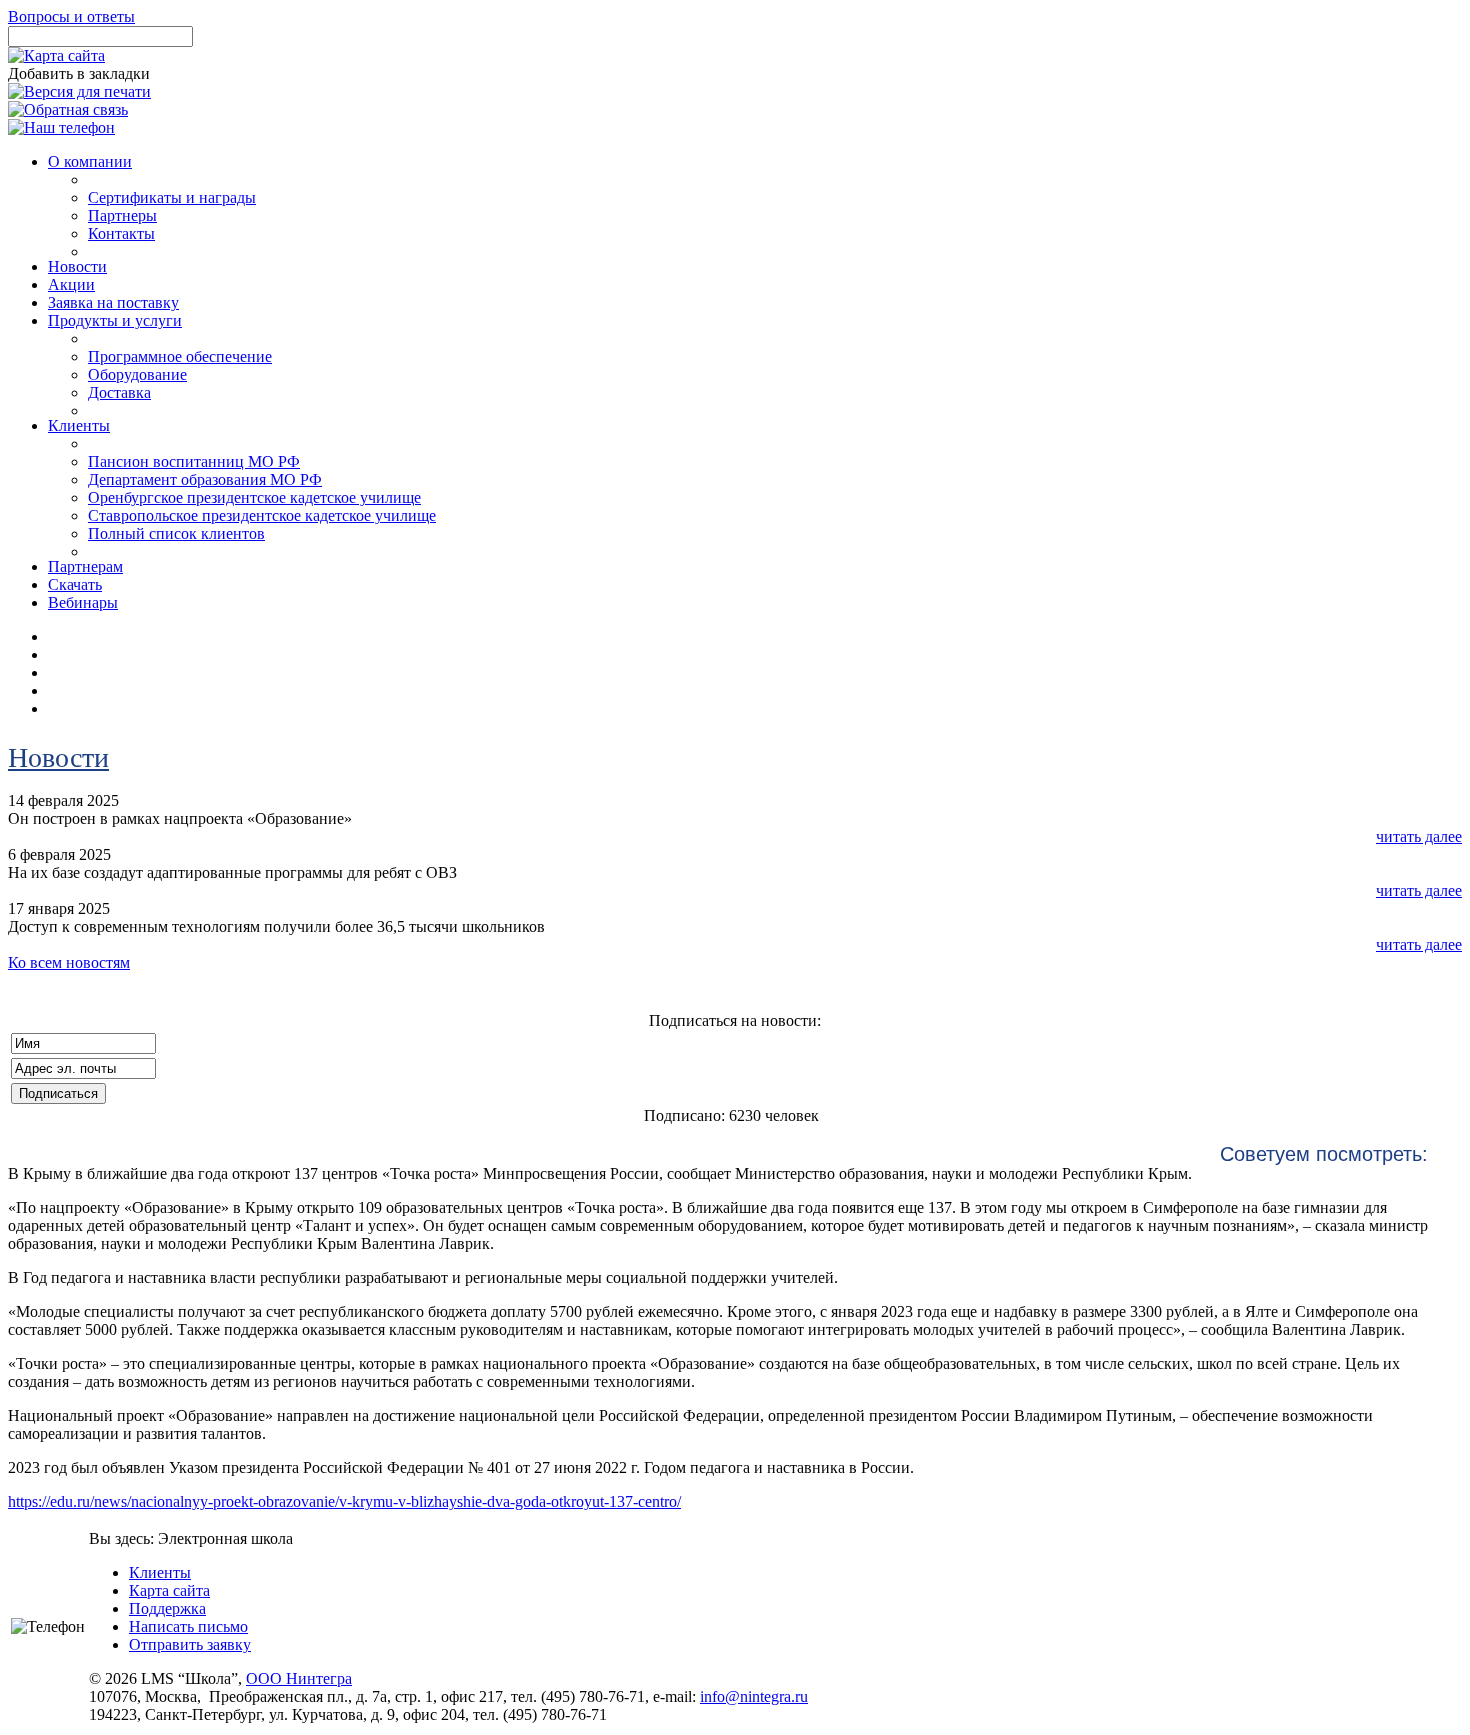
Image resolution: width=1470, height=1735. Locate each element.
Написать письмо (188, 1626)
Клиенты (160, 1572)
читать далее (1419, 836)
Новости (58, 757)
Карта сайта (169, 1590)
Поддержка (167, 1608)
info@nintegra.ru (754, 1696)
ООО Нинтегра (299, 1678)
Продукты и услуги (115, 320)
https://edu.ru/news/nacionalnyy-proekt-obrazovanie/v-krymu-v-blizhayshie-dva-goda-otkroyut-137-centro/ (344, 1501)
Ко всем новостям (69, 962)
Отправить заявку (190, 1644)
